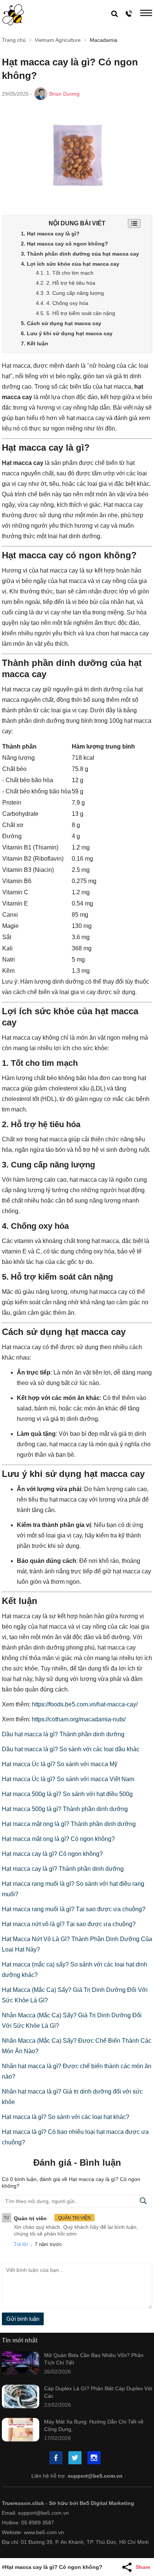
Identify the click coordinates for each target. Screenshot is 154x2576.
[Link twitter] (76, 2458)
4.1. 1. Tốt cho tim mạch (65, 273)
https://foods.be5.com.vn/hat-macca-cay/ (85, 1704)
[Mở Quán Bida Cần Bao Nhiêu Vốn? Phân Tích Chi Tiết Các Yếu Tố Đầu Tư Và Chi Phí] (21, 2364)
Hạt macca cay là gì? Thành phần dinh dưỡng (63, 1869)
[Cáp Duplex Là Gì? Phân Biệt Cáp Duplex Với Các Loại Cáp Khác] (21, 2397)
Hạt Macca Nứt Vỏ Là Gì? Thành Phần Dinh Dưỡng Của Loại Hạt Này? (77, 1944)
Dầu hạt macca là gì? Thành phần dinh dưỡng (63, 1734)
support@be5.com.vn (95, 2476)
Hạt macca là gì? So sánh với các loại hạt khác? (66, 2117)
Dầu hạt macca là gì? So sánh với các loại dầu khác (71, 1749)
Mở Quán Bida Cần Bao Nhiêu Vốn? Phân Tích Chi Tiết (94, 2359)
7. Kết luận (35, 343)
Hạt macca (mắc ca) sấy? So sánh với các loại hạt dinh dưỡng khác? (75, 1970)
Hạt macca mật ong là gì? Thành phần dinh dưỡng (69, 1824)
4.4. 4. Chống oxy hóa (62, 303)
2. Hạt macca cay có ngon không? (64, 244)
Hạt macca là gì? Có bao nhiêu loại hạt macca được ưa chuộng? (75, 2137)
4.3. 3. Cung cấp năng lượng (70, 293)
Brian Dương (64, 94)
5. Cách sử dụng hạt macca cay (61, 323)
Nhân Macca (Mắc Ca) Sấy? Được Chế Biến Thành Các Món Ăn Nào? (77, 2046)
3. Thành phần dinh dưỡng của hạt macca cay (80, 254)
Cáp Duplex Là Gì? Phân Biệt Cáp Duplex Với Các (98, 2392)
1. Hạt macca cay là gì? (50, 234)
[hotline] (129, 13)
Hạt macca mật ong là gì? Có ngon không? (58, 1839)
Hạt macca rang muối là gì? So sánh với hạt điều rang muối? (73, 1889)
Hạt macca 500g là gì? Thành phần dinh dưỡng (65, 1809)
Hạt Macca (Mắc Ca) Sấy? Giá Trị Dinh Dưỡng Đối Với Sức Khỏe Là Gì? (75, 1995)
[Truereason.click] (13, 15)
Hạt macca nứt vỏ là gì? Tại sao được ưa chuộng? (69, 1924)
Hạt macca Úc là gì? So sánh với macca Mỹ (60, 1764)
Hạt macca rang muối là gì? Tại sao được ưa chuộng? (74, 1909)
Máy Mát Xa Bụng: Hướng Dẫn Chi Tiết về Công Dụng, (94, 2425)
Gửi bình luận (23, 2319)
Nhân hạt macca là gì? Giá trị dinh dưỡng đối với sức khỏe (72, 2097)
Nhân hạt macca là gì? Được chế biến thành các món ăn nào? (77, 2071)
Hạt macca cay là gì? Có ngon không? (52, 1854)
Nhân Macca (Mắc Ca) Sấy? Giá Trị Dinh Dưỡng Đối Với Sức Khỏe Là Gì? (72, 2020)
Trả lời (21, 2244)
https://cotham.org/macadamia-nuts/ (79, 1719)
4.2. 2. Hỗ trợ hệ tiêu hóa (66, 283)
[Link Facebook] (56, 2458)
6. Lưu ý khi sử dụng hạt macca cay (67, 333)
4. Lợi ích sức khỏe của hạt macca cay (70, 264)
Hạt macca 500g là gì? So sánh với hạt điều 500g (67, 1794)
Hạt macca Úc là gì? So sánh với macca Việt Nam (68, 1779)
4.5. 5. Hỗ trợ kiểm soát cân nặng (76, 313)
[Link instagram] (95, 2458)
